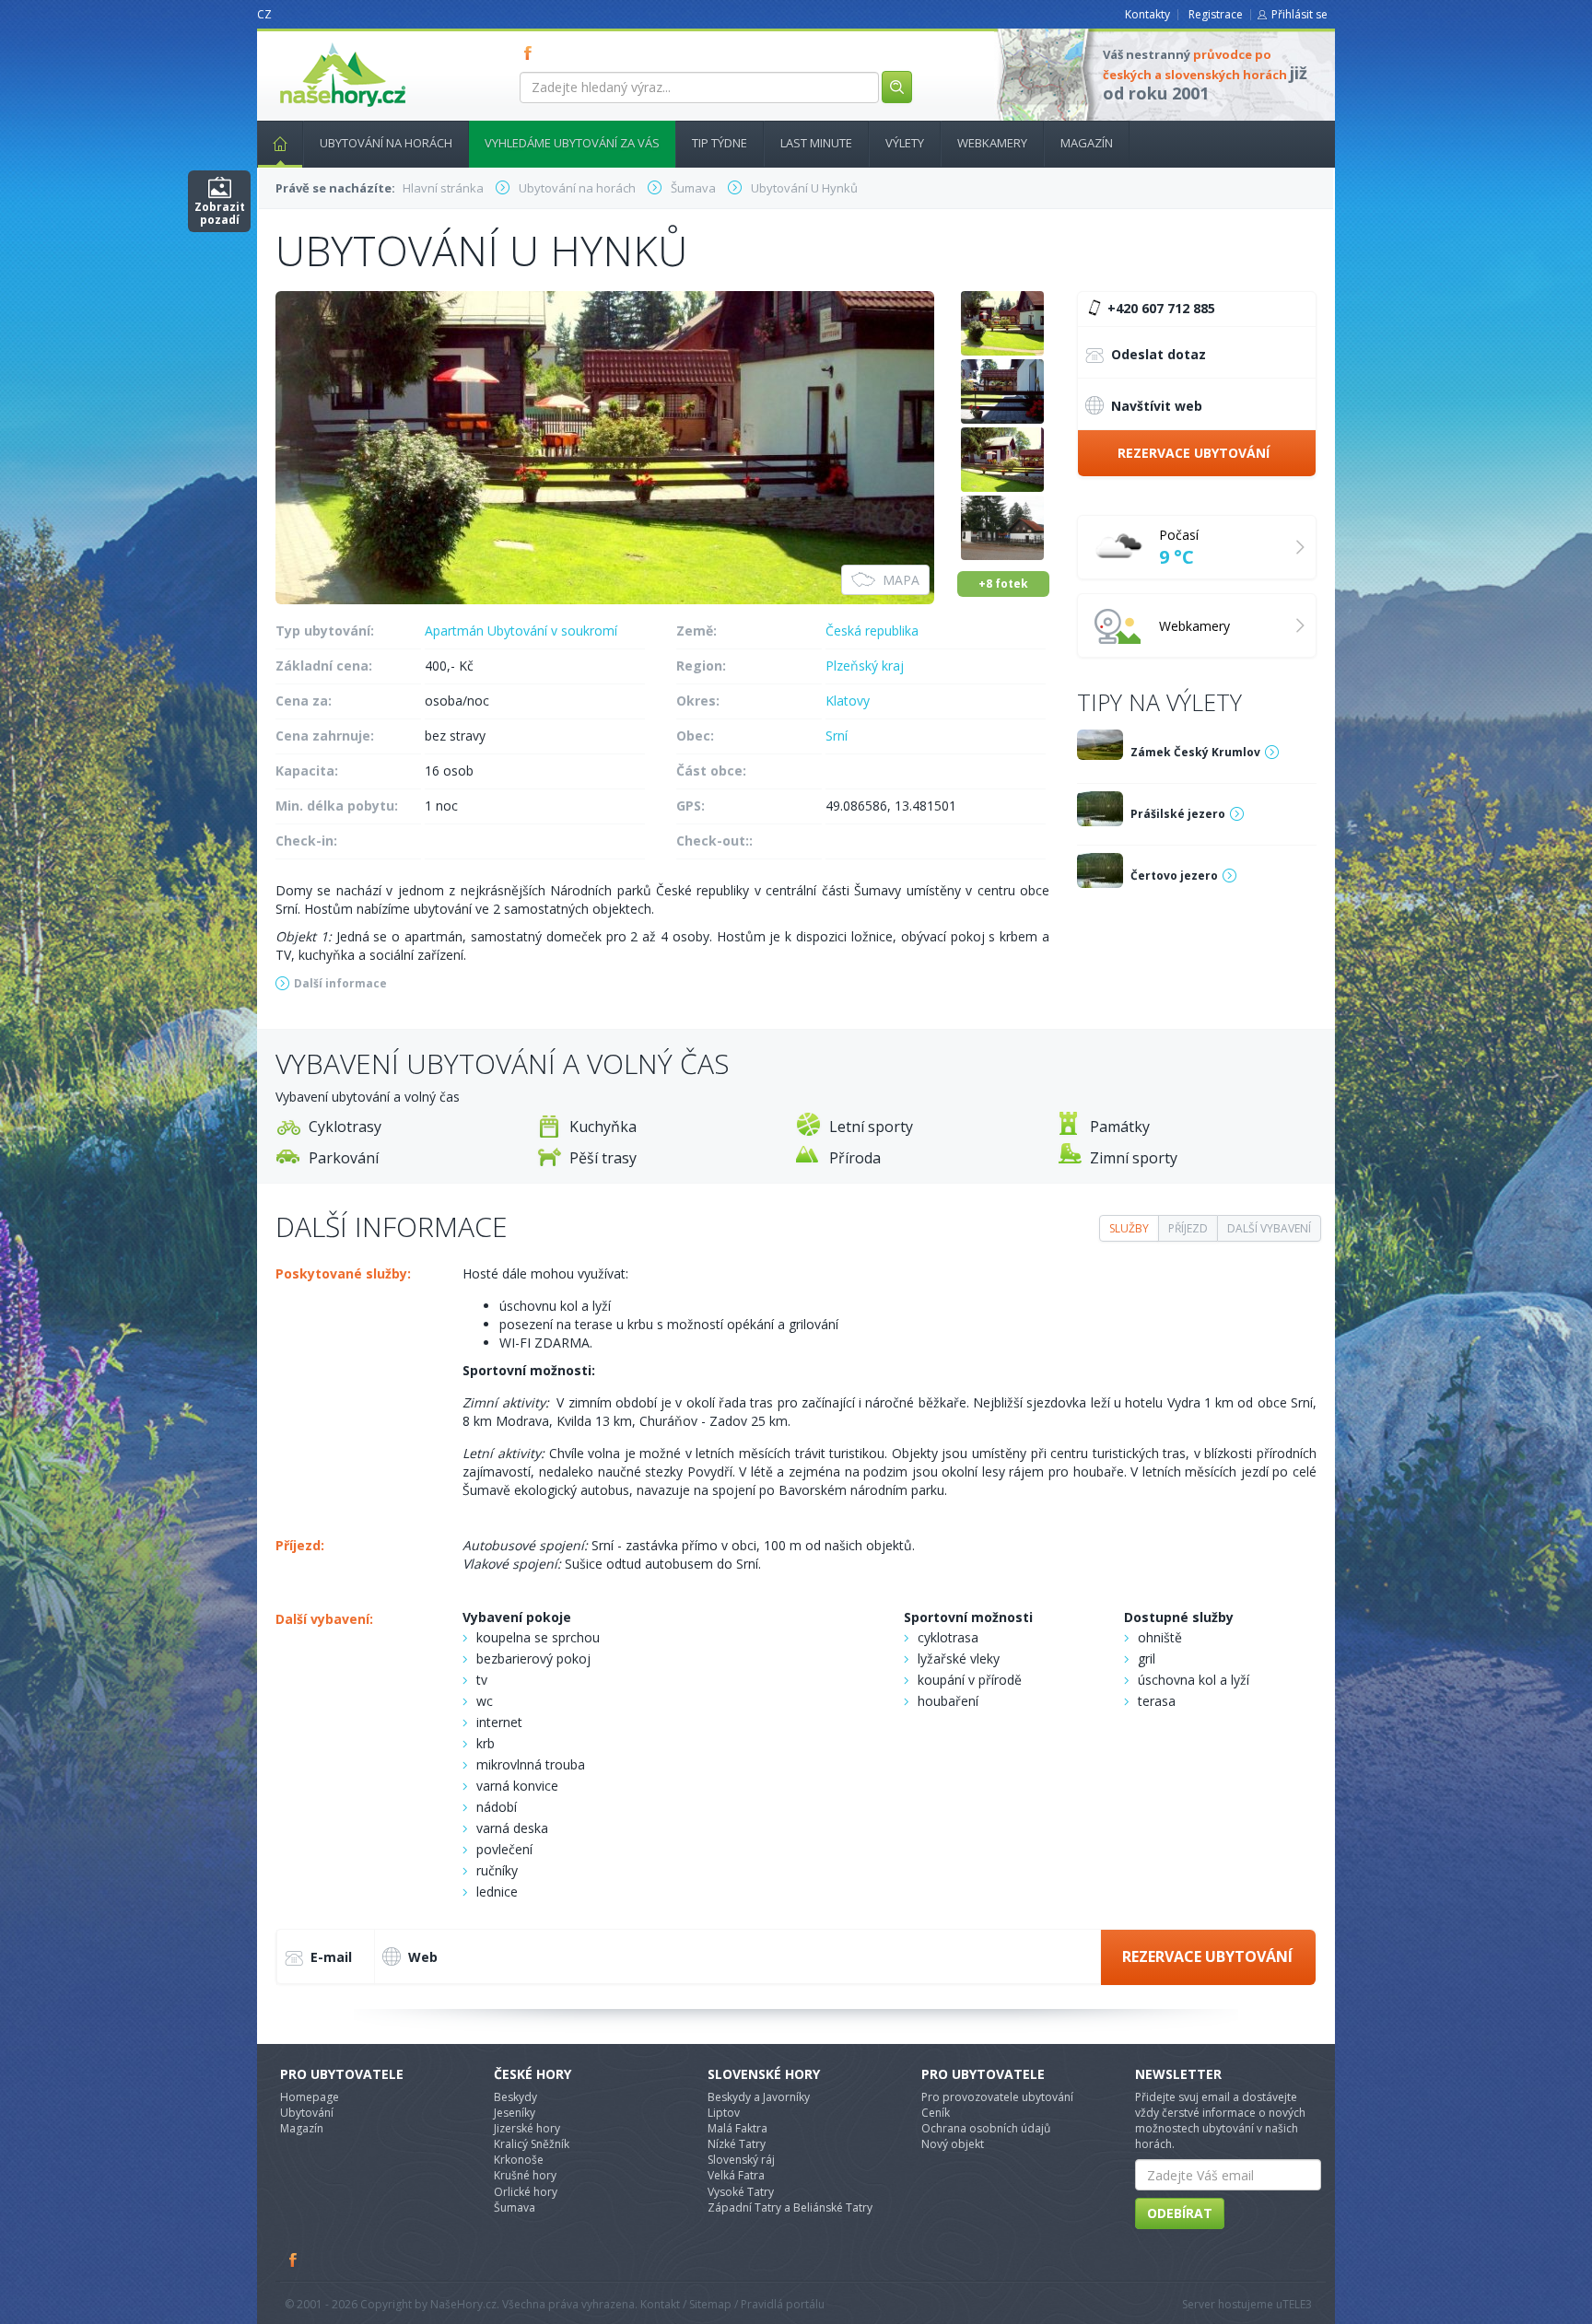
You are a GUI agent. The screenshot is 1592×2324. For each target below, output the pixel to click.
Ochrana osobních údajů (986, 2128)
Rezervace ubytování (1194, 453)
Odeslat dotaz (1159, 354)
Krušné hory (525, 2175)
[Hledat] (897, 87)
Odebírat (1180, 2213)
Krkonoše (519, 2160)
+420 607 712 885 (1159, 308)
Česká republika (872, 631)
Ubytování (307, 2113)
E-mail (331, 1957)
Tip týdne (720, 143)
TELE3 (1297, 2304)
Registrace (1216, 14)
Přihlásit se (1299, 14)
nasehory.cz (310, 43)
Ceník (936, 2113)
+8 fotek (1003, 584)
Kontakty (1147, 14)
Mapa (901, 580)
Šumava (515, 2207)
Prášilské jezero (1178, 814)
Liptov (724, 2113)
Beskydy (515, 2097)
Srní (837, 736)
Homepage (310, 2097)
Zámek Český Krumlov (1195, 752)
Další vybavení (1269, 1228)
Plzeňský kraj (865, 666)
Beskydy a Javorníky (759, 2097)
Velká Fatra (736, 2175)
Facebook (294, 2260)
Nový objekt (953, 2144)
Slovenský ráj (741, 2160)
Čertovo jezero (1174, 876)
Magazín (1087, 143)
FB (532, 53)
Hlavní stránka (280, 144)
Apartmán (454, 631)
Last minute (816, 143)
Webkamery (992, 143)
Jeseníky (515, 2113)
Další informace (340, 983)
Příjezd (1188, 1228)
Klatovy (848, 701)
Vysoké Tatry (741, 2192)
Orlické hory (526, 2192)
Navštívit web (1157, 406)
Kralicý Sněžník (532, 2144)
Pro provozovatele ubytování (997, 2097)
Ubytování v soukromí (552, 631)
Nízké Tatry (737, 2144)
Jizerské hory (527, 2128)
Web (423, 1957)
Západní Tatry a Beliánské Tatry (790, 2207)
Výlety (905, 143)
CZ (264, 14)
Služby (1129, 1228)
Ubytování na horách (386, 143)
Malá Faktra (737, 2128)
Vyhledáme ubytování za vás (572, 143)
